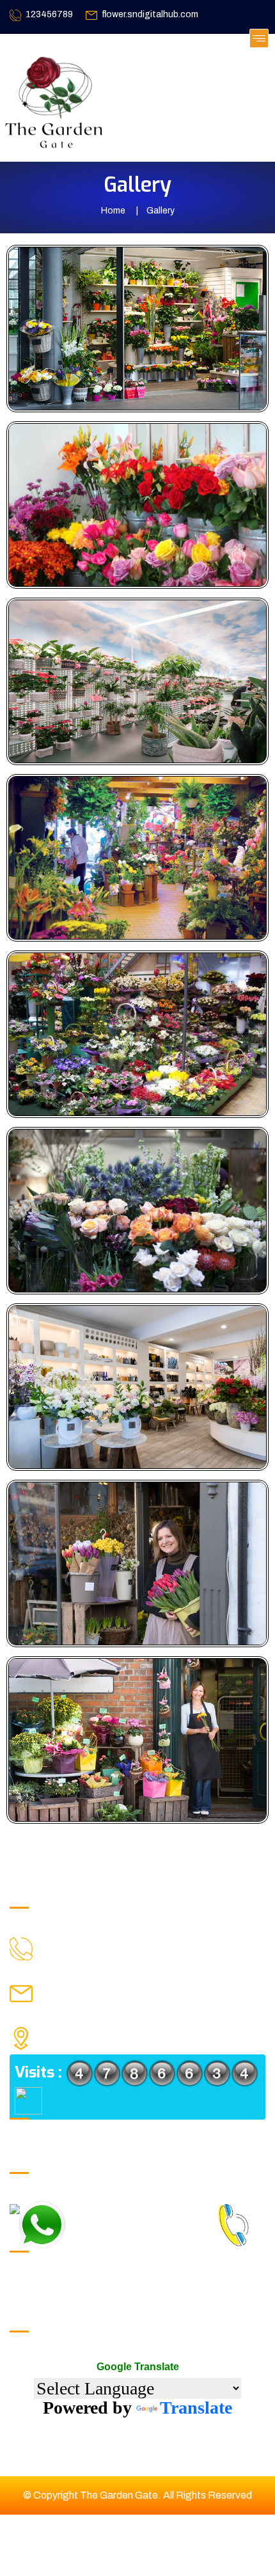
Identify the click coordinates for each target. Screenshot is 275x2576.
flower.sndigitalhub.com (150, 14)
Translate (196, 2408)
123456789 (49, 14)
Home (113, 211)
